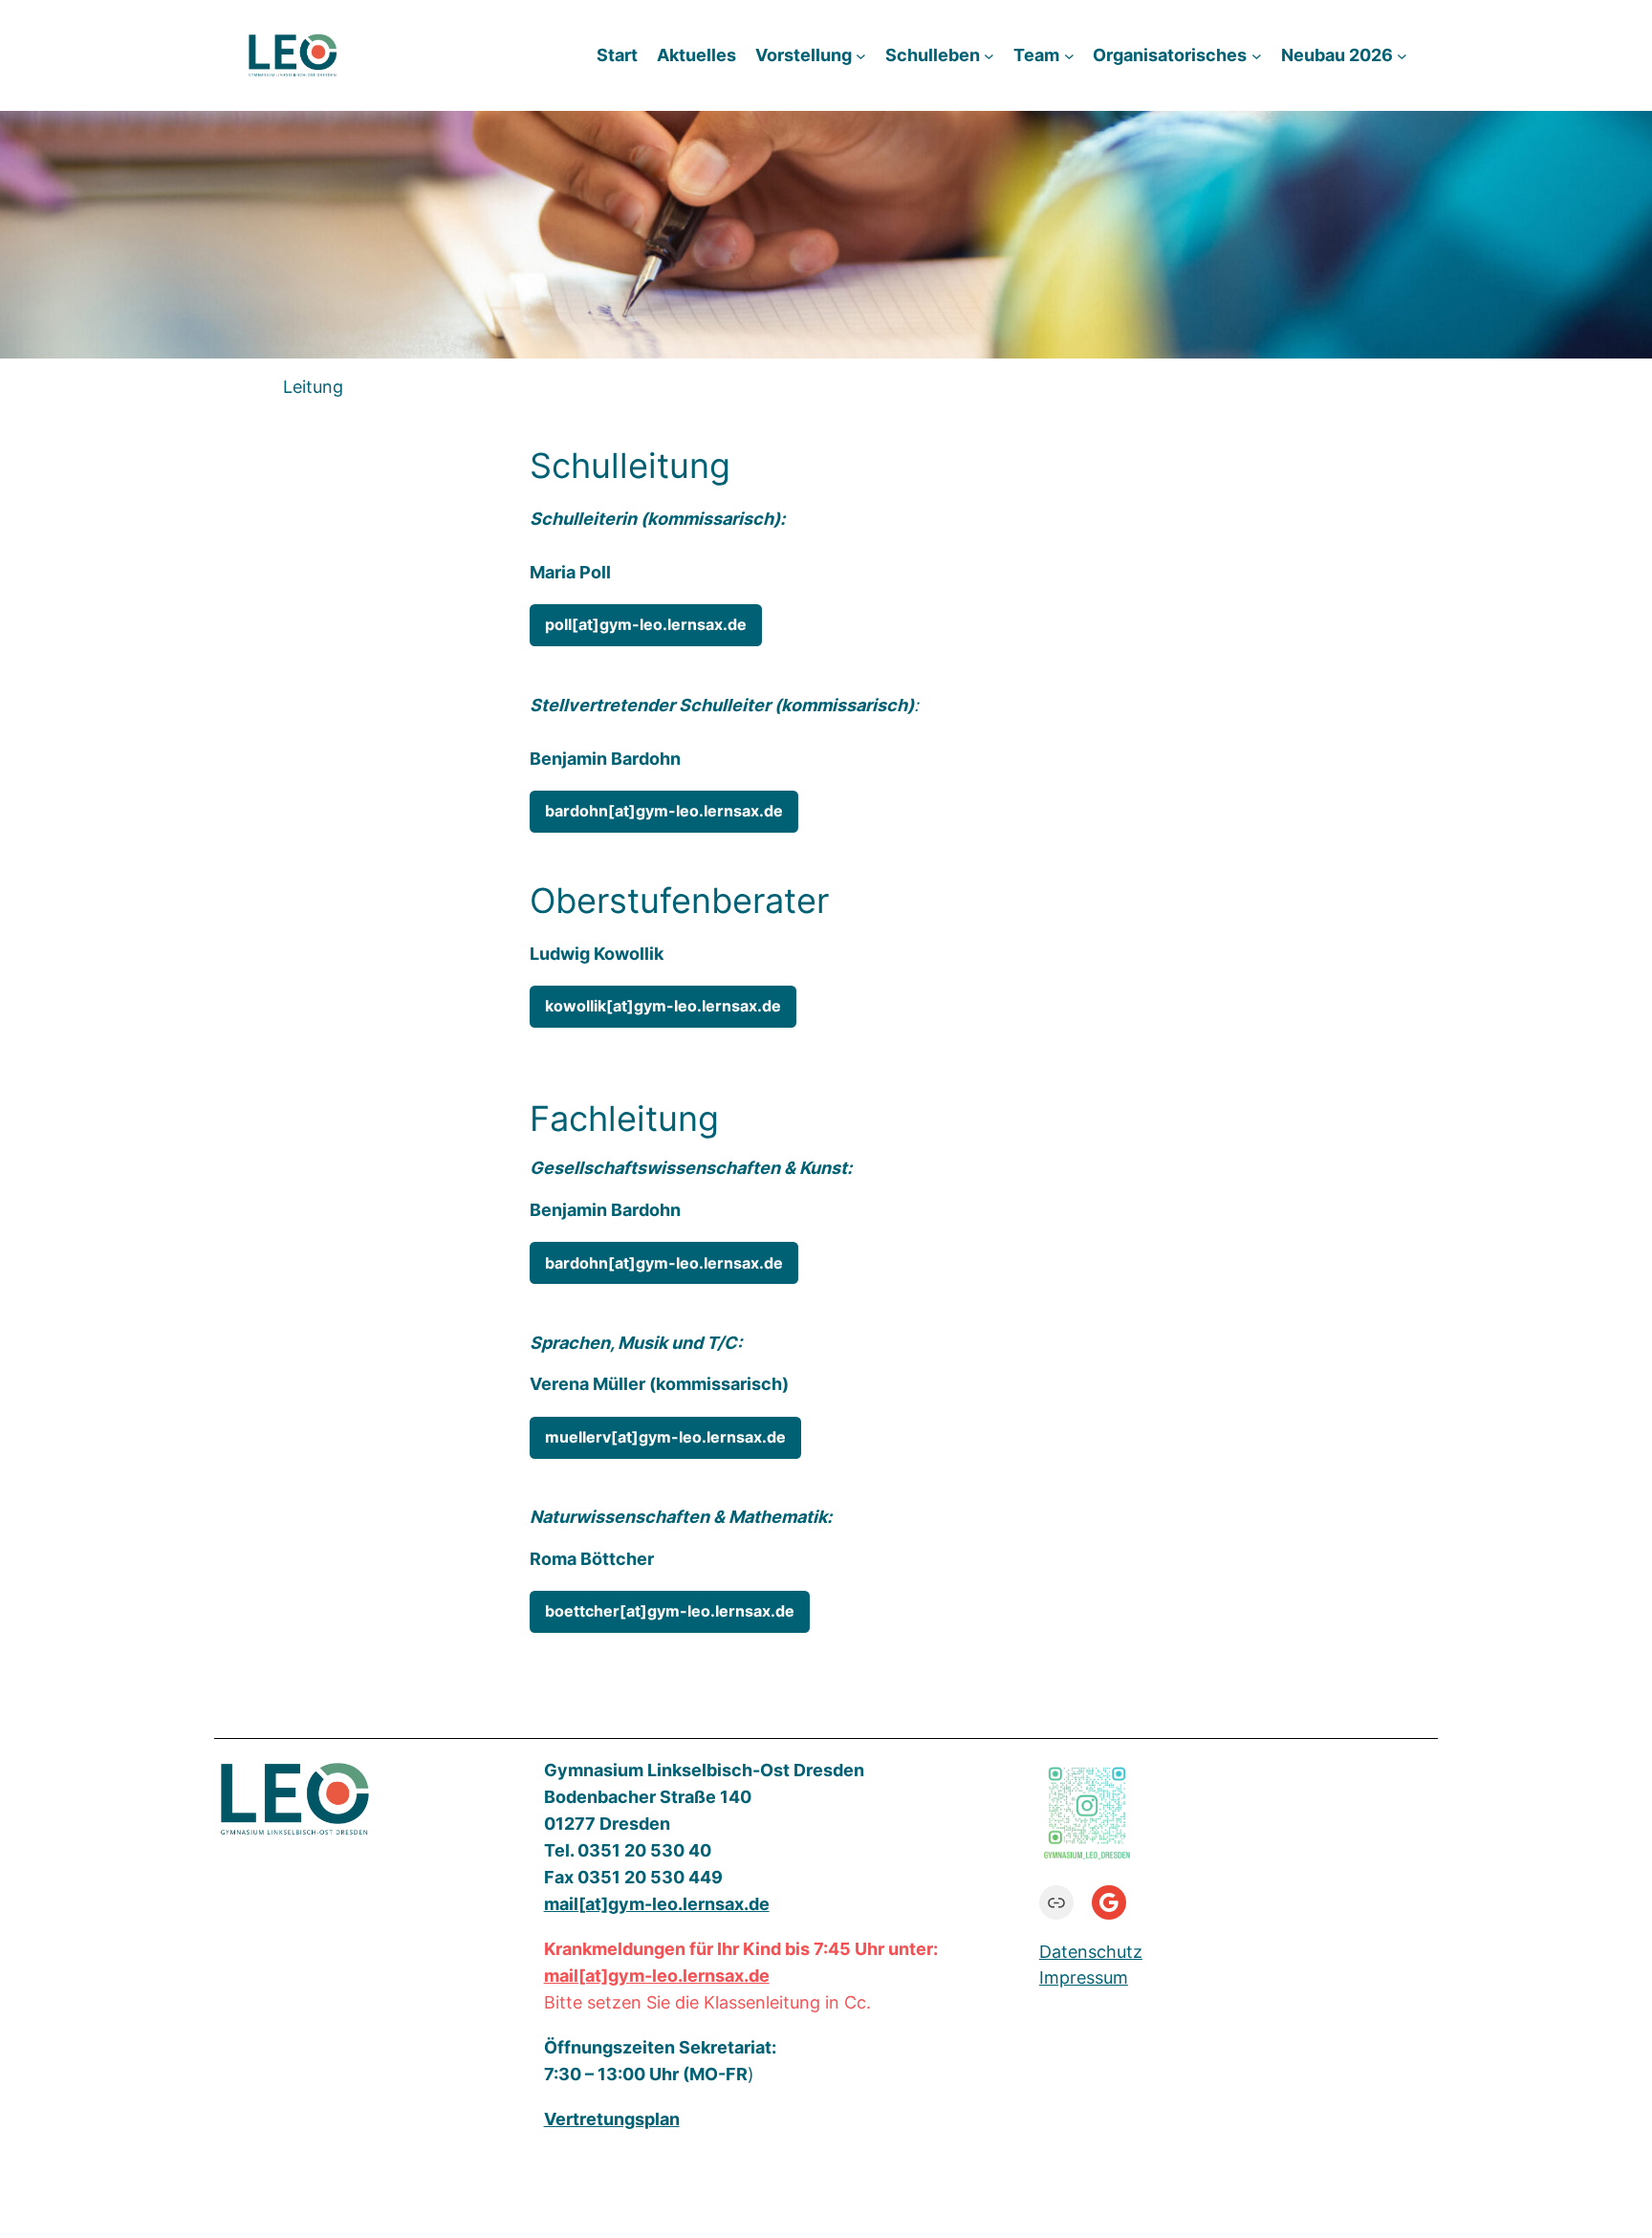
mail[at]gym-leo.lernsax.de (657, 1976)
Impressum (1084, 1977)
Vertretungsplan (612, 2119)
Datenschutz (1091, 1952)
